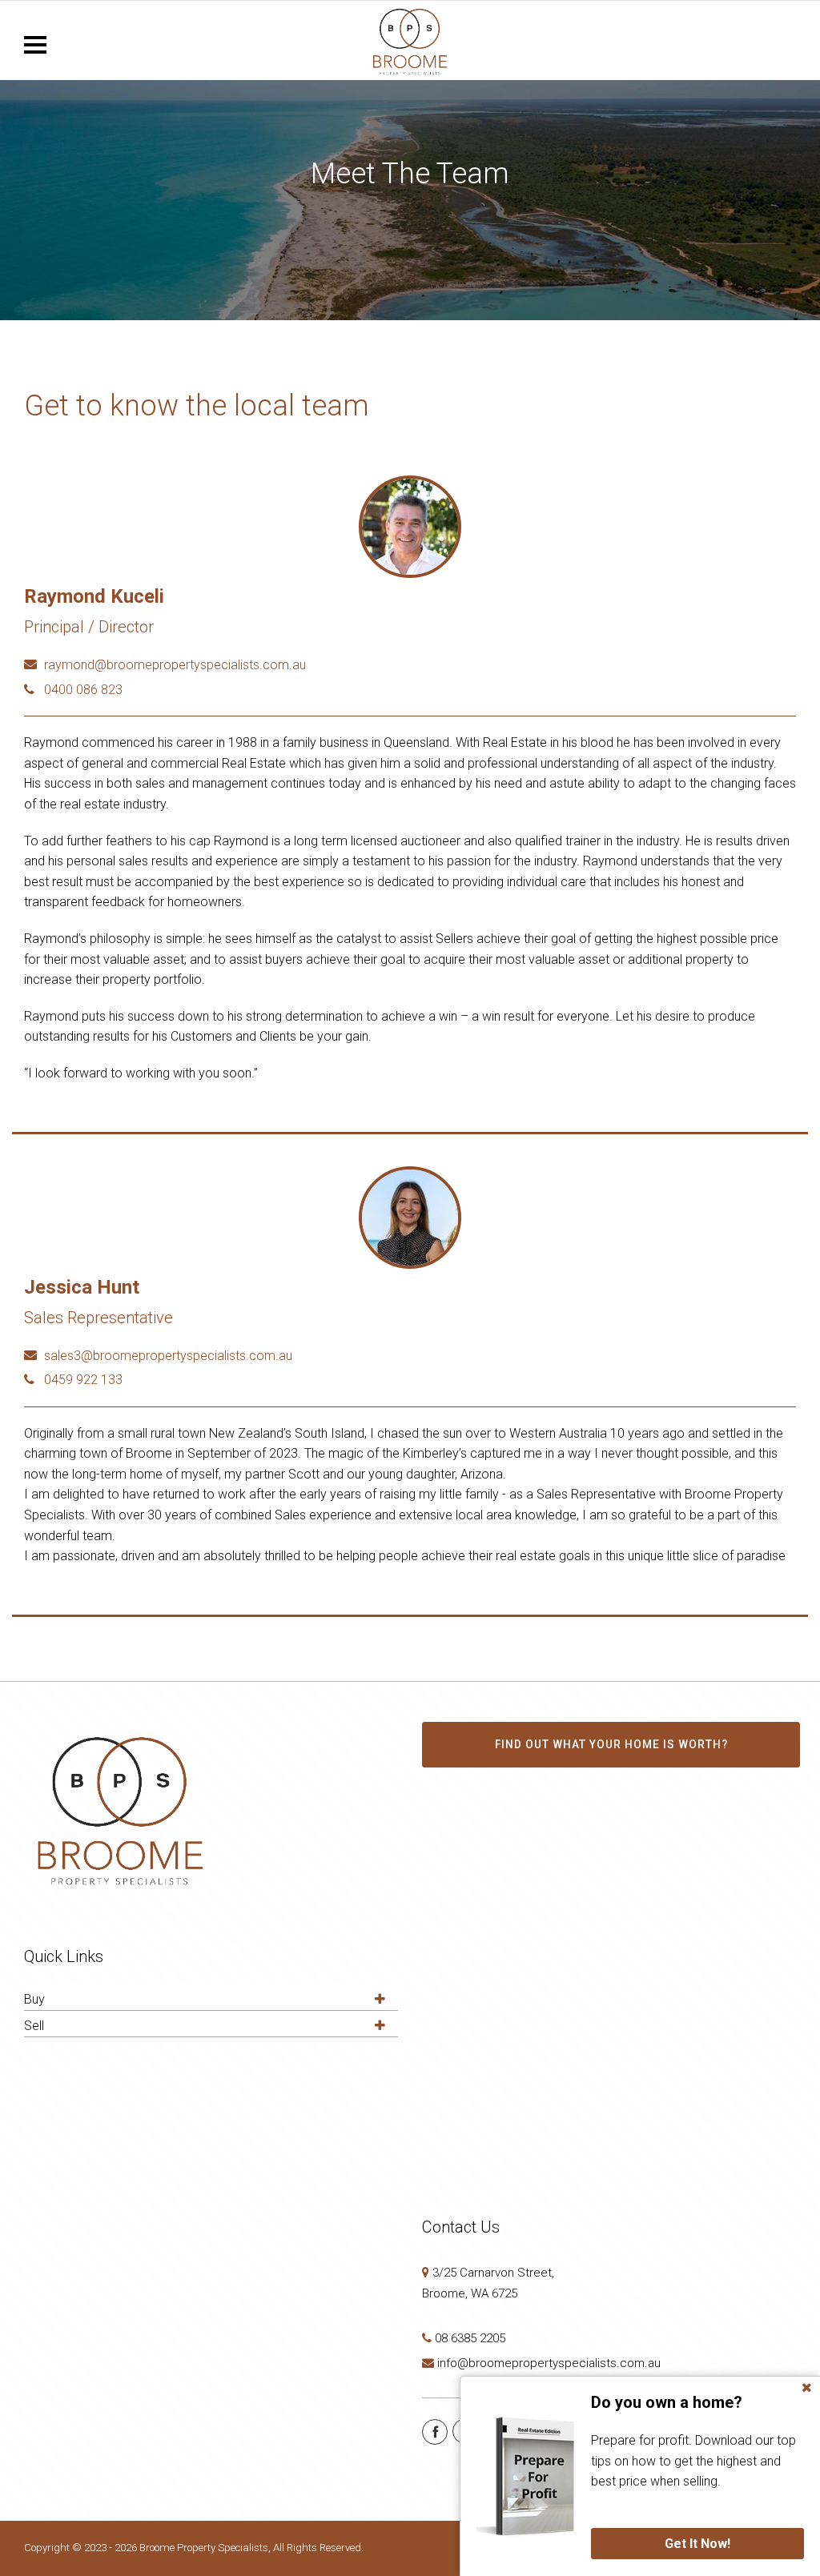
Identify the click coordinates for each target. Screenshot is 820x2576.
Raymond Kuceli (94, 596)
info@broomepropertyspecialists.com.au (549, 2363)
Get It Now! (697, 2544)
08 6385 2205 (470, 2338)
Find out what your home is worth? (611, 1744)
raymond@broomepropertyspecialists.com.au (175, 665)
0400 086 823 (83, 690)
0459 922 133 (83, 1380)
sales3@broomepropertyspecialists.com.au (168, 1356)
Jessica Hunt (82, 1287)
